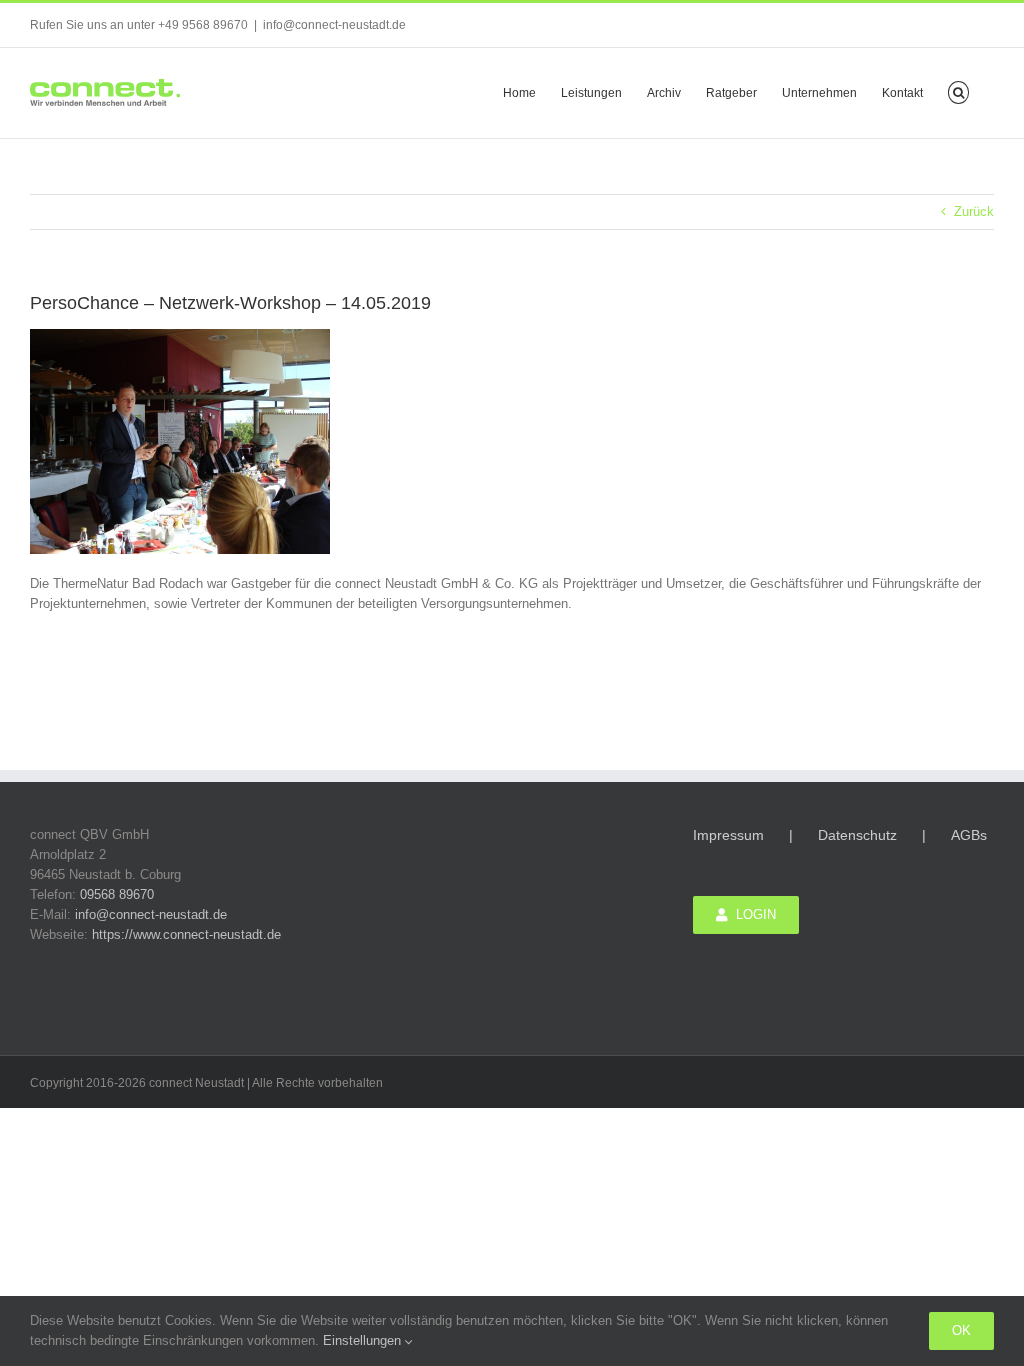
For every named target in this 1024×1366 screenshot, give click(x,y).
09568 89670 (117, 894)
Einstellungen (364, 1340)
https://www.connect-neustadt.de (186, 934)
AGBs (969, 835)
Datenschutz (857, 835)
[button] (958, 91)
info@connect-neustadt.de (334, 25)
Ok (961, 1330)
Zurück (974, 211)
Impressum (728, 835)
